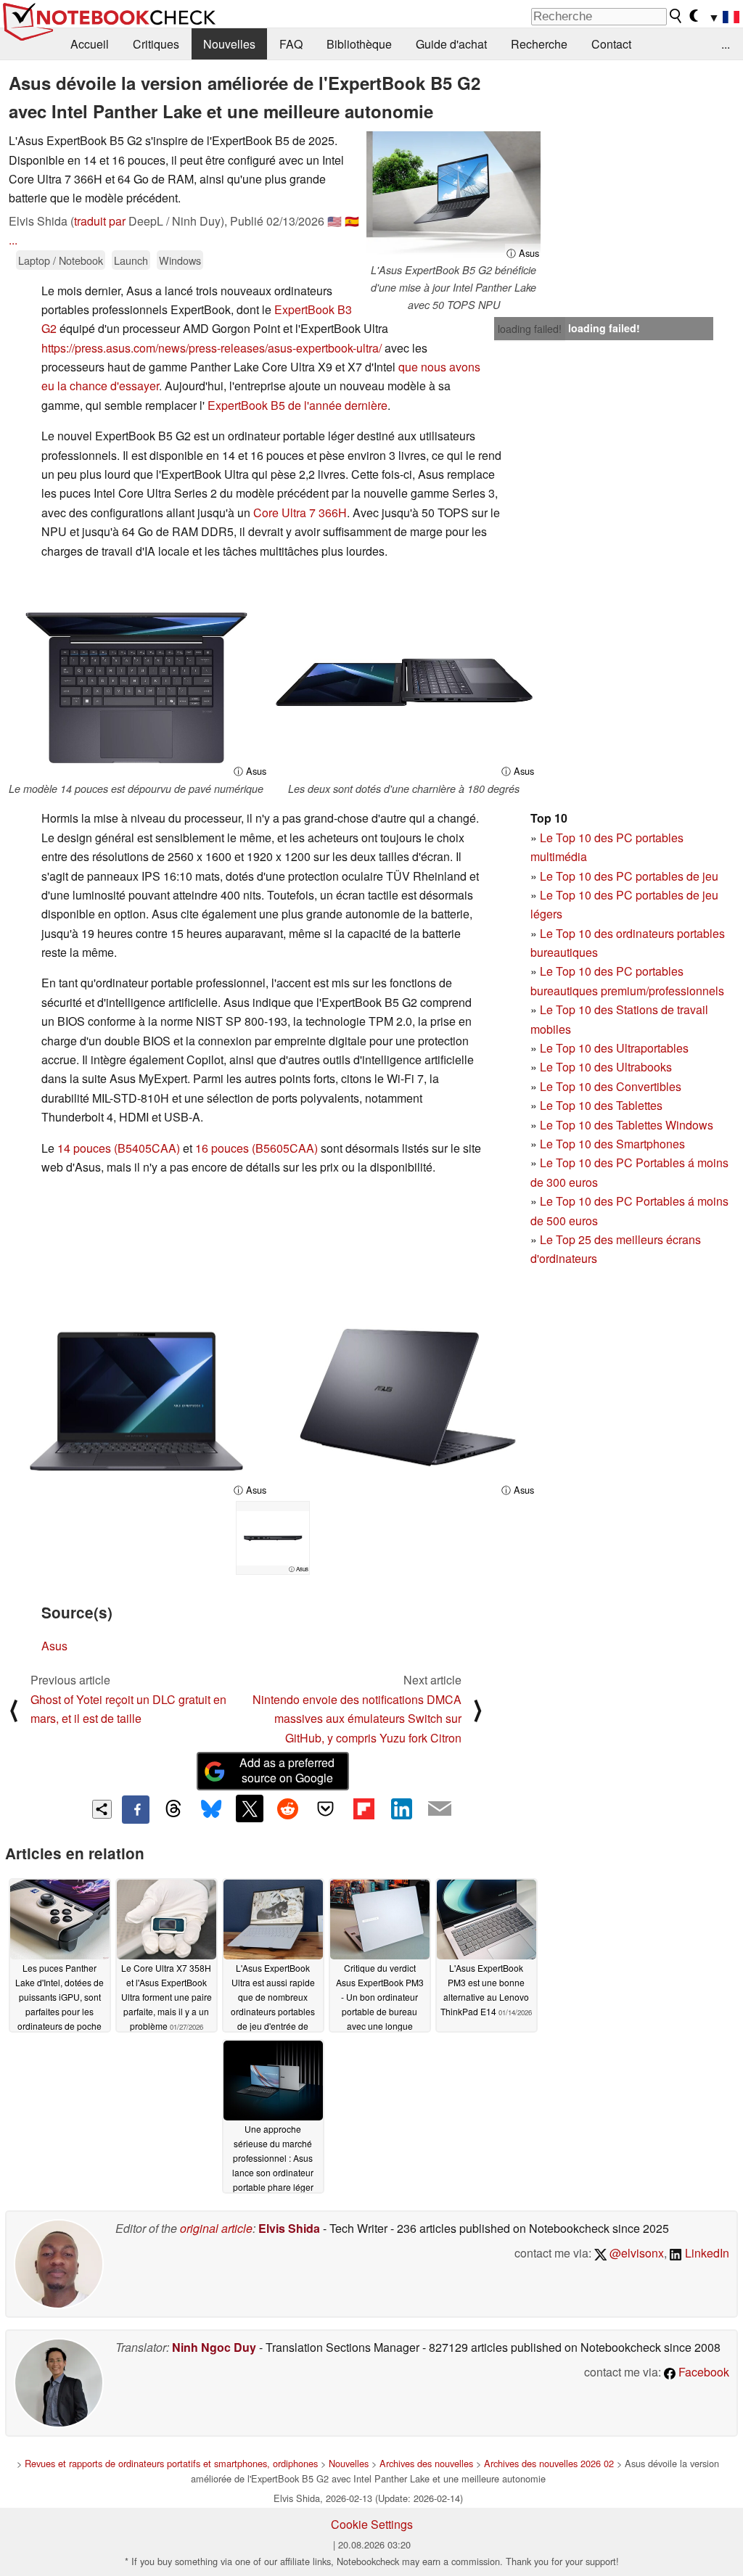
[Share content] (102, 1810)
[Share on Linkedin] (401, 1808)
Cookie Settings (372, 2524)
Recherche (539, 44)
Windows (180, 260)
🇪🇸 (352, 221)
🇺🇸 (334, 221)
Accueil (90, 44)
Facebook (702, 2372)
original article (216, 2228)
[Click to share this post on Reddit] (287, 1808)
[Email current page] (440, 1809)
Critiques (156, 44)
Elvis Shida (289, 2228)
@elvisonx (635, 2253)
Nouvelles (229, 44)
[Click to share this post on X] (250, 1808)
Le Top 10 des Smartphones (612, 1144)
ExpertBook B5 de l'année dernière (297, 405)
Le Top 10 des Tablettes (601, 1105)
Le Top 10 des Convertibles (611, 1086)
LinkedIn (706, 2253)
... (726, 44)
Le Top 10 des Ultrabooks (606, 1067)
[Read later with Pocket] (326, 1808)
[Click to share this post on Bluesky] (211, 1809)
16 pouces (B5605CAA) (256, 1148)
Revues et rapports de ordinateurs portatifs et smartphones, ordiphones (171, 2463)
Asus (54, 1646)
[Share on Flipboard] (364, 1808)
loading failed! (530, 329)
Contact (611, 44)
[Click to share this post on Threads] (173, 1809)
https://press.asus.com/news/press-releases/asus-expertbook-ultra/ (212, 348)
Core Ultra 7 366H (300, 513)
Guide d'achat (451, 44)
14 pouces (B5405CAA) (119, 1148)
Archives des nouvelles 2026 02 (549, 2463)
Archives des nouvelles (426, 2463)
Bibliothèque (359, 44)
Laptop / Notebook (61, 260)
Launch (131, 260)
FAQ (291, 44)
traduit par (100, 221)
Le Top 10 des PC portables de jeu (629, 876)
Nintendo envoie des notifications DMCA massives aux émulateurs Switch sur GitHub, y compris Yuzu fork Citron (357, 1719)
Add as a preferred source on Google (287, 1770)
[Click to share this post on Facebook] (136, 1809)
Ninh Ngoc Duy (214, 2347)
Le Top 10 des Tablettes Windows (627, 1125)
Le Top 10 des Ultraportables (614, 1048)
